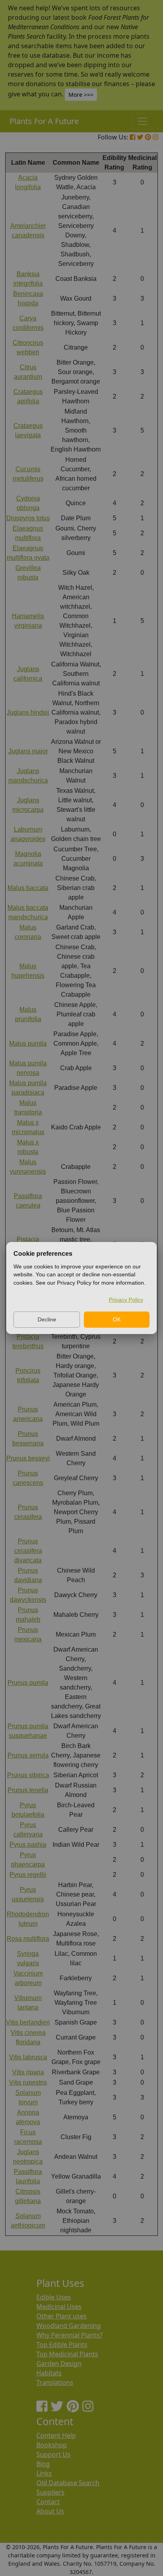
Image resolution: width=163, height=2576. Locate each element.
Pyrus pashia (28, 1845)
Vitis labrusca (28, 2057)
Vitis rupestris (28, 2082)
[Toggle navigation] (142, 121)
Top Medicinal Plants (67, 2354)
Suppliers (50, 2492)
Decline (47, 1319)
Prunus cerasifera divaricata (28, 1551)
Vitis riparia (28, 2072)
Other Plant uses (62, 2316)
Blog (43, 2464)
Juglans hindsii (28, 712)
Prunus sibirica (28, 1775)
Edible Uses (54, 2297)
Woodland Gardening (69, 2326)
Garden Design (59, 2363)
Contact (48, 2502)
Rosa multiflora (28, 1939)
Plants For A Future (44, 121)
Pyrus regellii (28, 1875)
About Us (50, 2511)
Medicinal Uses (59, 2307)
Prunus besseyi (28, 1458)
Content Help (56, 2435)
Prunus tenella (28, 1790)
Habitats (49, 2373)
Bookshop (52, 2445)
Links (44, 2473)
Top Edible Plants (62, 2345)
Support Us (53, 2454)
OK (117, 1319)
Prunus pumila (28, 1683)
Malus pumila (28, 1043)
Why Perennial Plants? (69, 2335)
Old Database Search (68, 2483)
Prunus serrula (28, 1755)
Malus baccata (28, 888)
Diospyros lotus (28, 518)
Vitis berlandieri (28, 2022)
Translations (55, 2382)
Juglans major (28, 751)
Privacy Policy (126, 1300)
